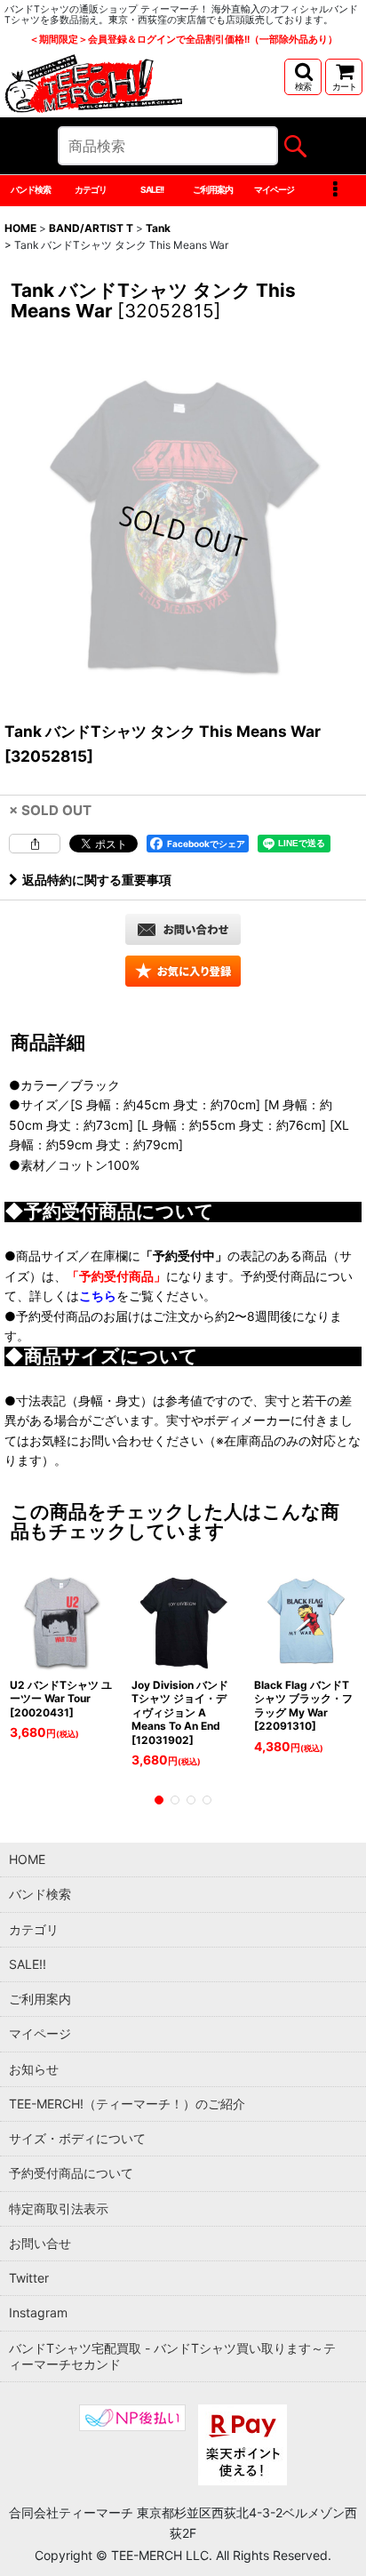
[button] (303, 77)
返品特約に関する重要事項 (97, 880)
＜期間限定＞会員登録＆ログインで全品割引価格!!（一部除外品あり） (183, 40)
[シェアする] (35, 844)
